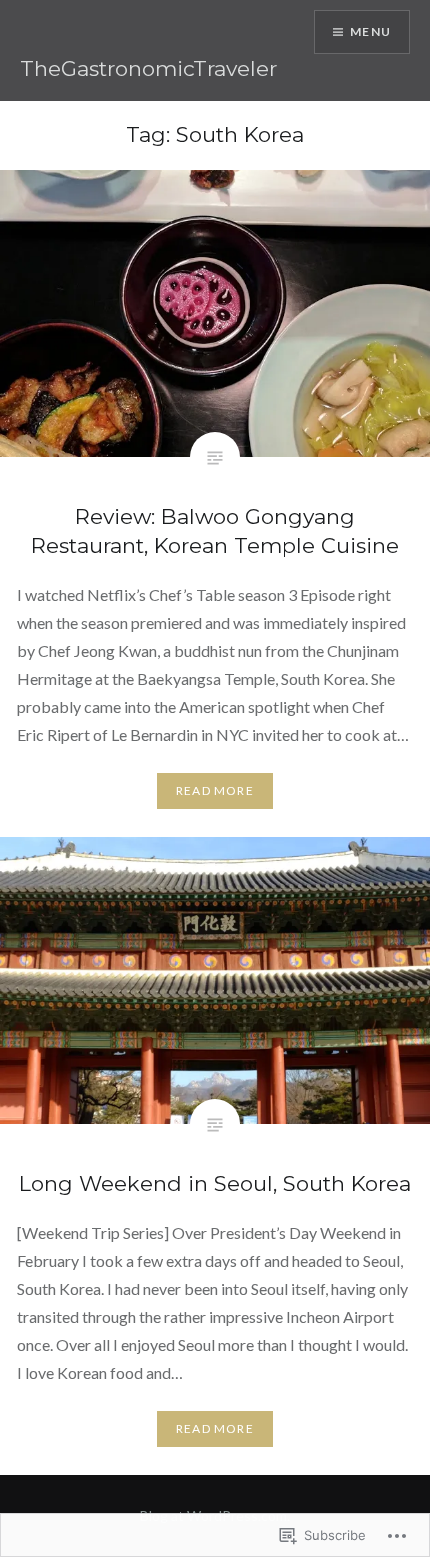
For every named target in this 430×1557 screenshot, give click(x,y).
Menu (370, 31)
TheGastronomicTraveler (148, 68)
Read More (215, 790)
